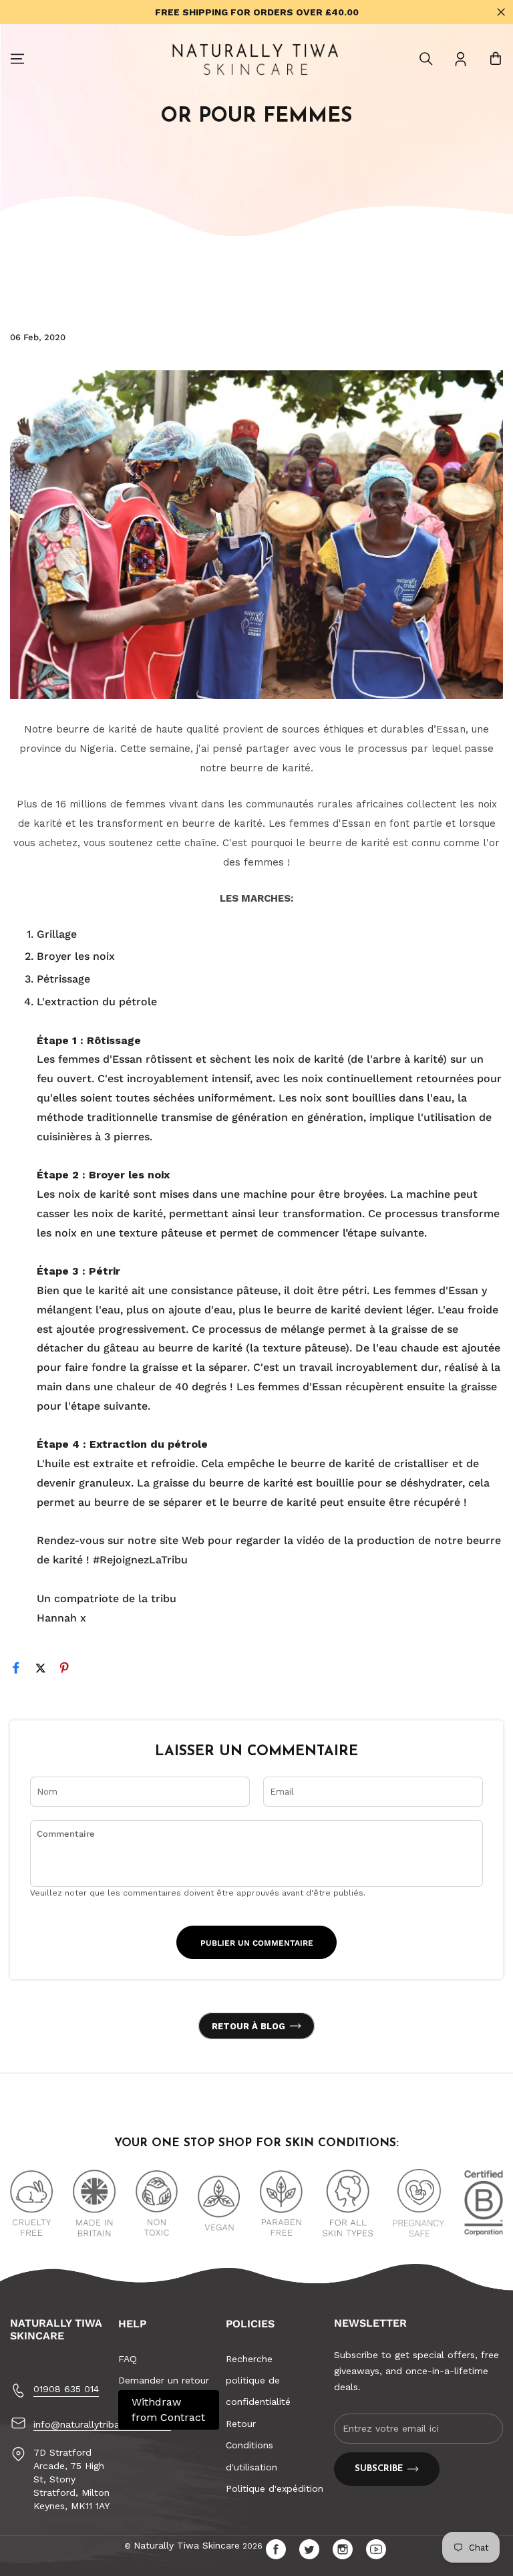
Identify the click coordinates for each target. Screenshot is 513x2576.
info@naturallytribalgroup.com (102, 2424)
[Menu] (17, 59)
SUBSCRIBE (379, 2469)
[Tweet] (46, 1671)
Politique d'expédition (275, 2488)
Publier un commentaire (257, 1943)
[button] (426, 59)
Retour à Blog (248, 2026)
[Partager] (22, 1671)
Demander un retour (164, 2380)
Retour (241, 2424)
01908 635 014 (66, 2389)
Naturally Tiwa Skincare (187, 2545)
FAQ (128, 2359)
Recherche (249, 2359)
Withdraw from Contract (168, 2409)
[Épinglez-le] (70, 1671)
